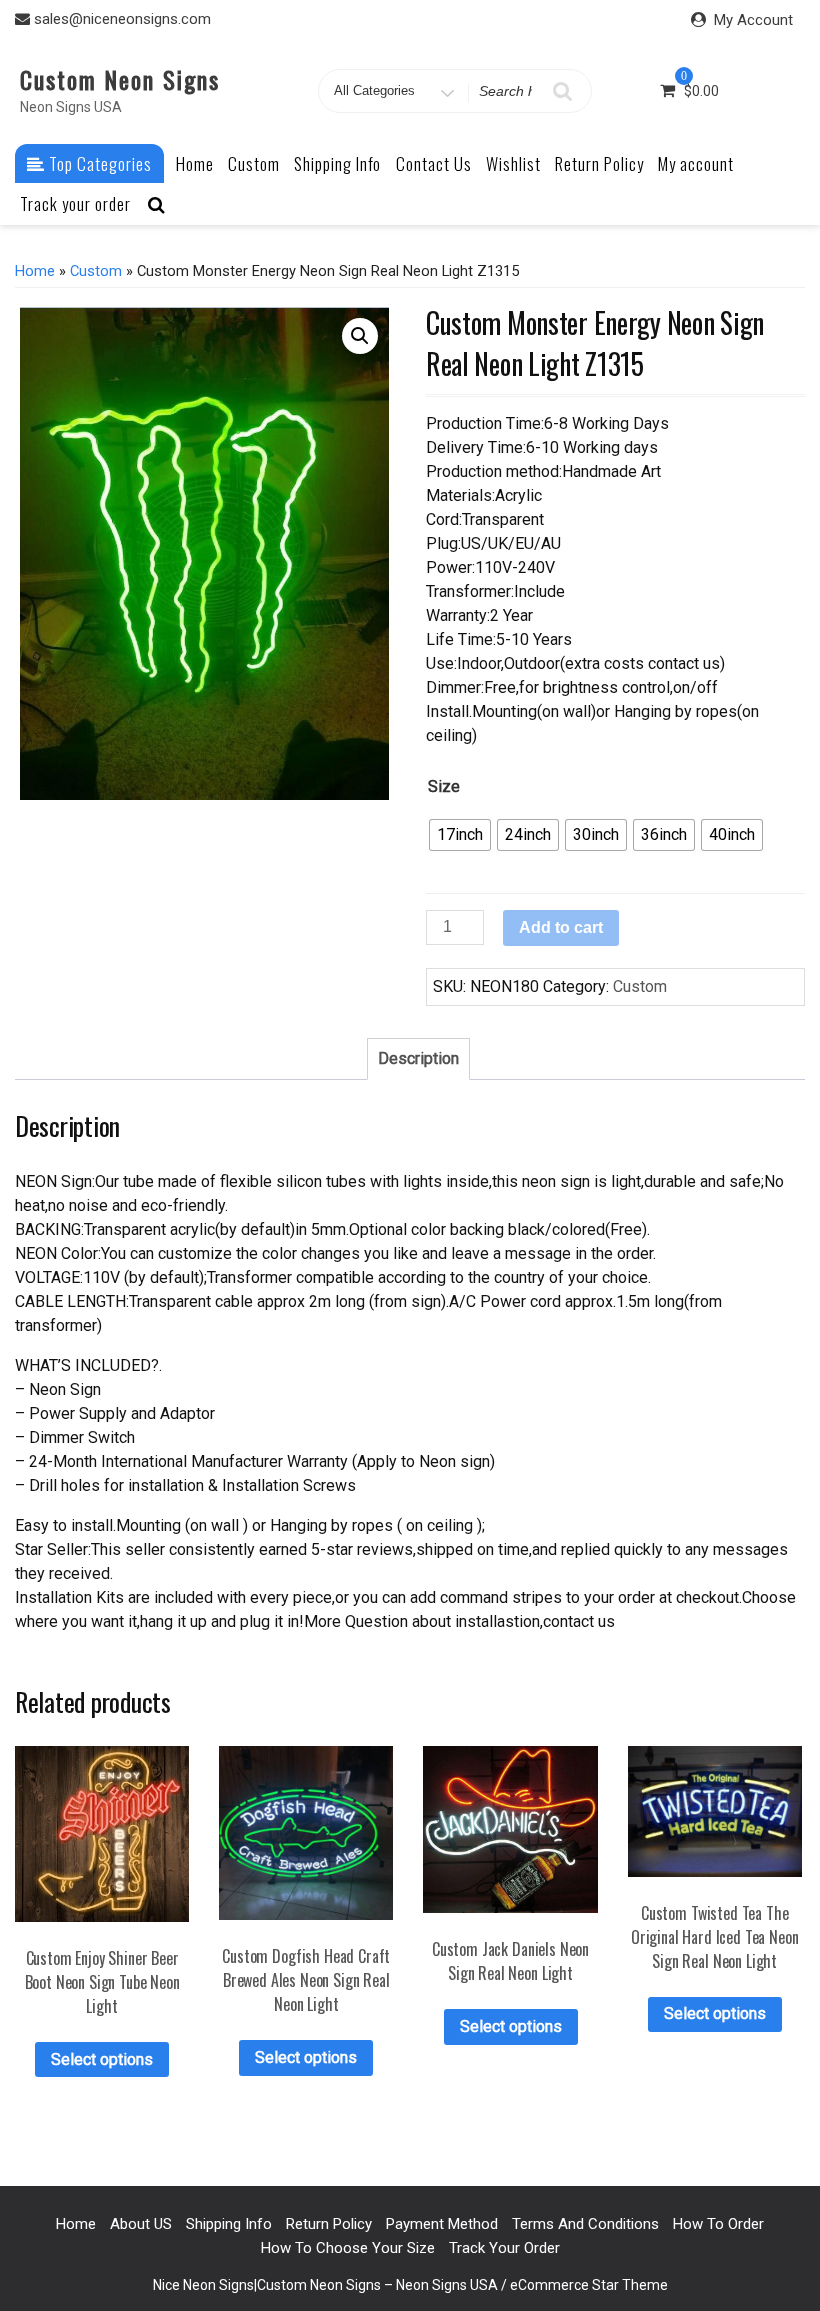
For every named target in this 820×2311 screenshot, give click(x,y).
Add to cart (561, 927)
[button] (360, 336)
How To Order (718, 2224)
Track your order (75, 203)
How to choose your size (348, 2248)
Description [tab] (418, 1058)
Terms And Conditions (585, 2224)
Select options (102, 2059)
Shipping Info (337, 163)
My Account (753, 20)
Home (195, 163)
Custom (254, 163)
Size (444, 786)
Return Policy (599, 163)
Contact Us (434, 163)
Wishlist (513, 163)
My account (696, 163)
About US (141, 2224)
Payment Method (442, 2224)
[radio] (460, 835)
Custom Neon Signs (120, 79)
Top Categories (98, 163)
